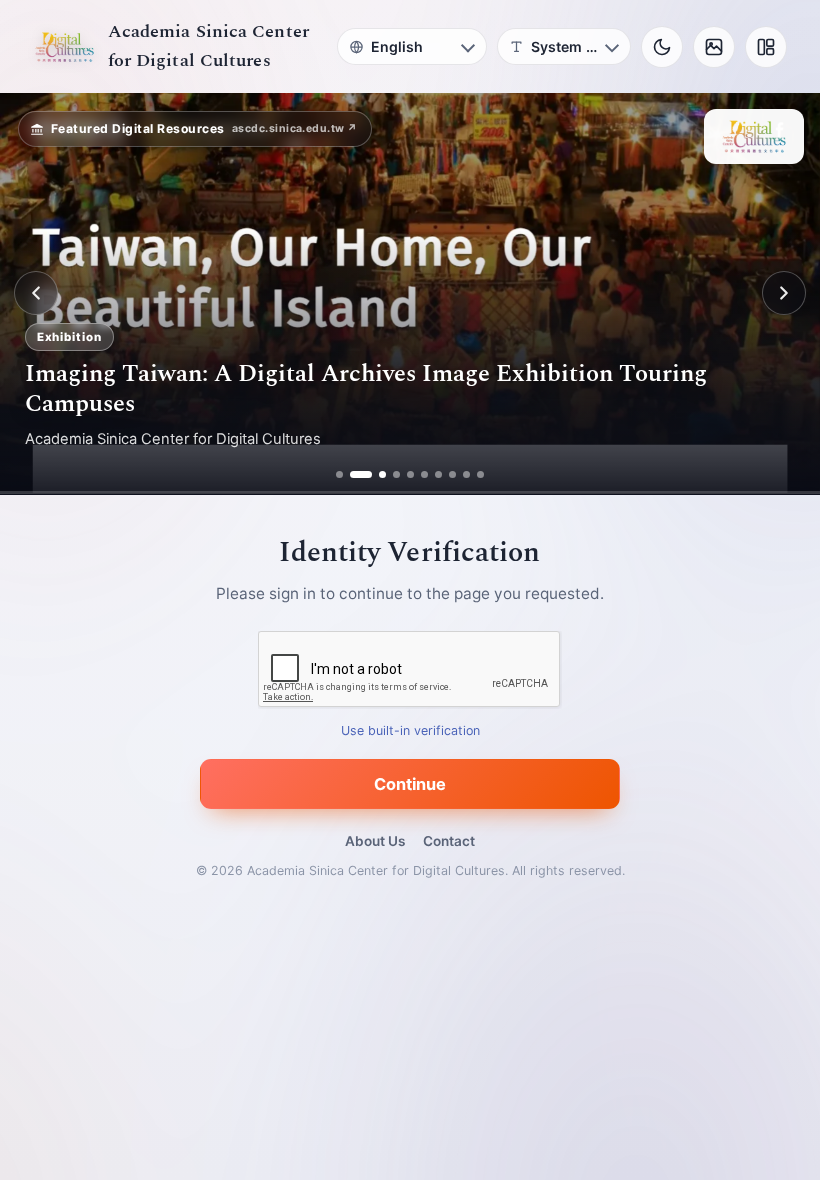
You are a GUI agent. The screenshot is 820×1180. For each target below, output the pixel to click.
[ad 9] (466, 474)
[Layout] (766, 47)
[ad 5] (410, 474)
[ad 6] (424, 474)
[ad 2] (353, 474)
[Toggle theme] (662, 47)
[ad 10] (480, 474)
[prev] (36, 293)
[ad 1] (339, 474)
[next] (784, 293)
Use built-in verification (410, 730)
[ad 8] (452, 474)
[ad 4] (396, 474)
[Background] (714, 47)
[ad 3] (375, 474)
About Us (375, 841)
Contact (449, 841)
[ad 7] (438, 474)
